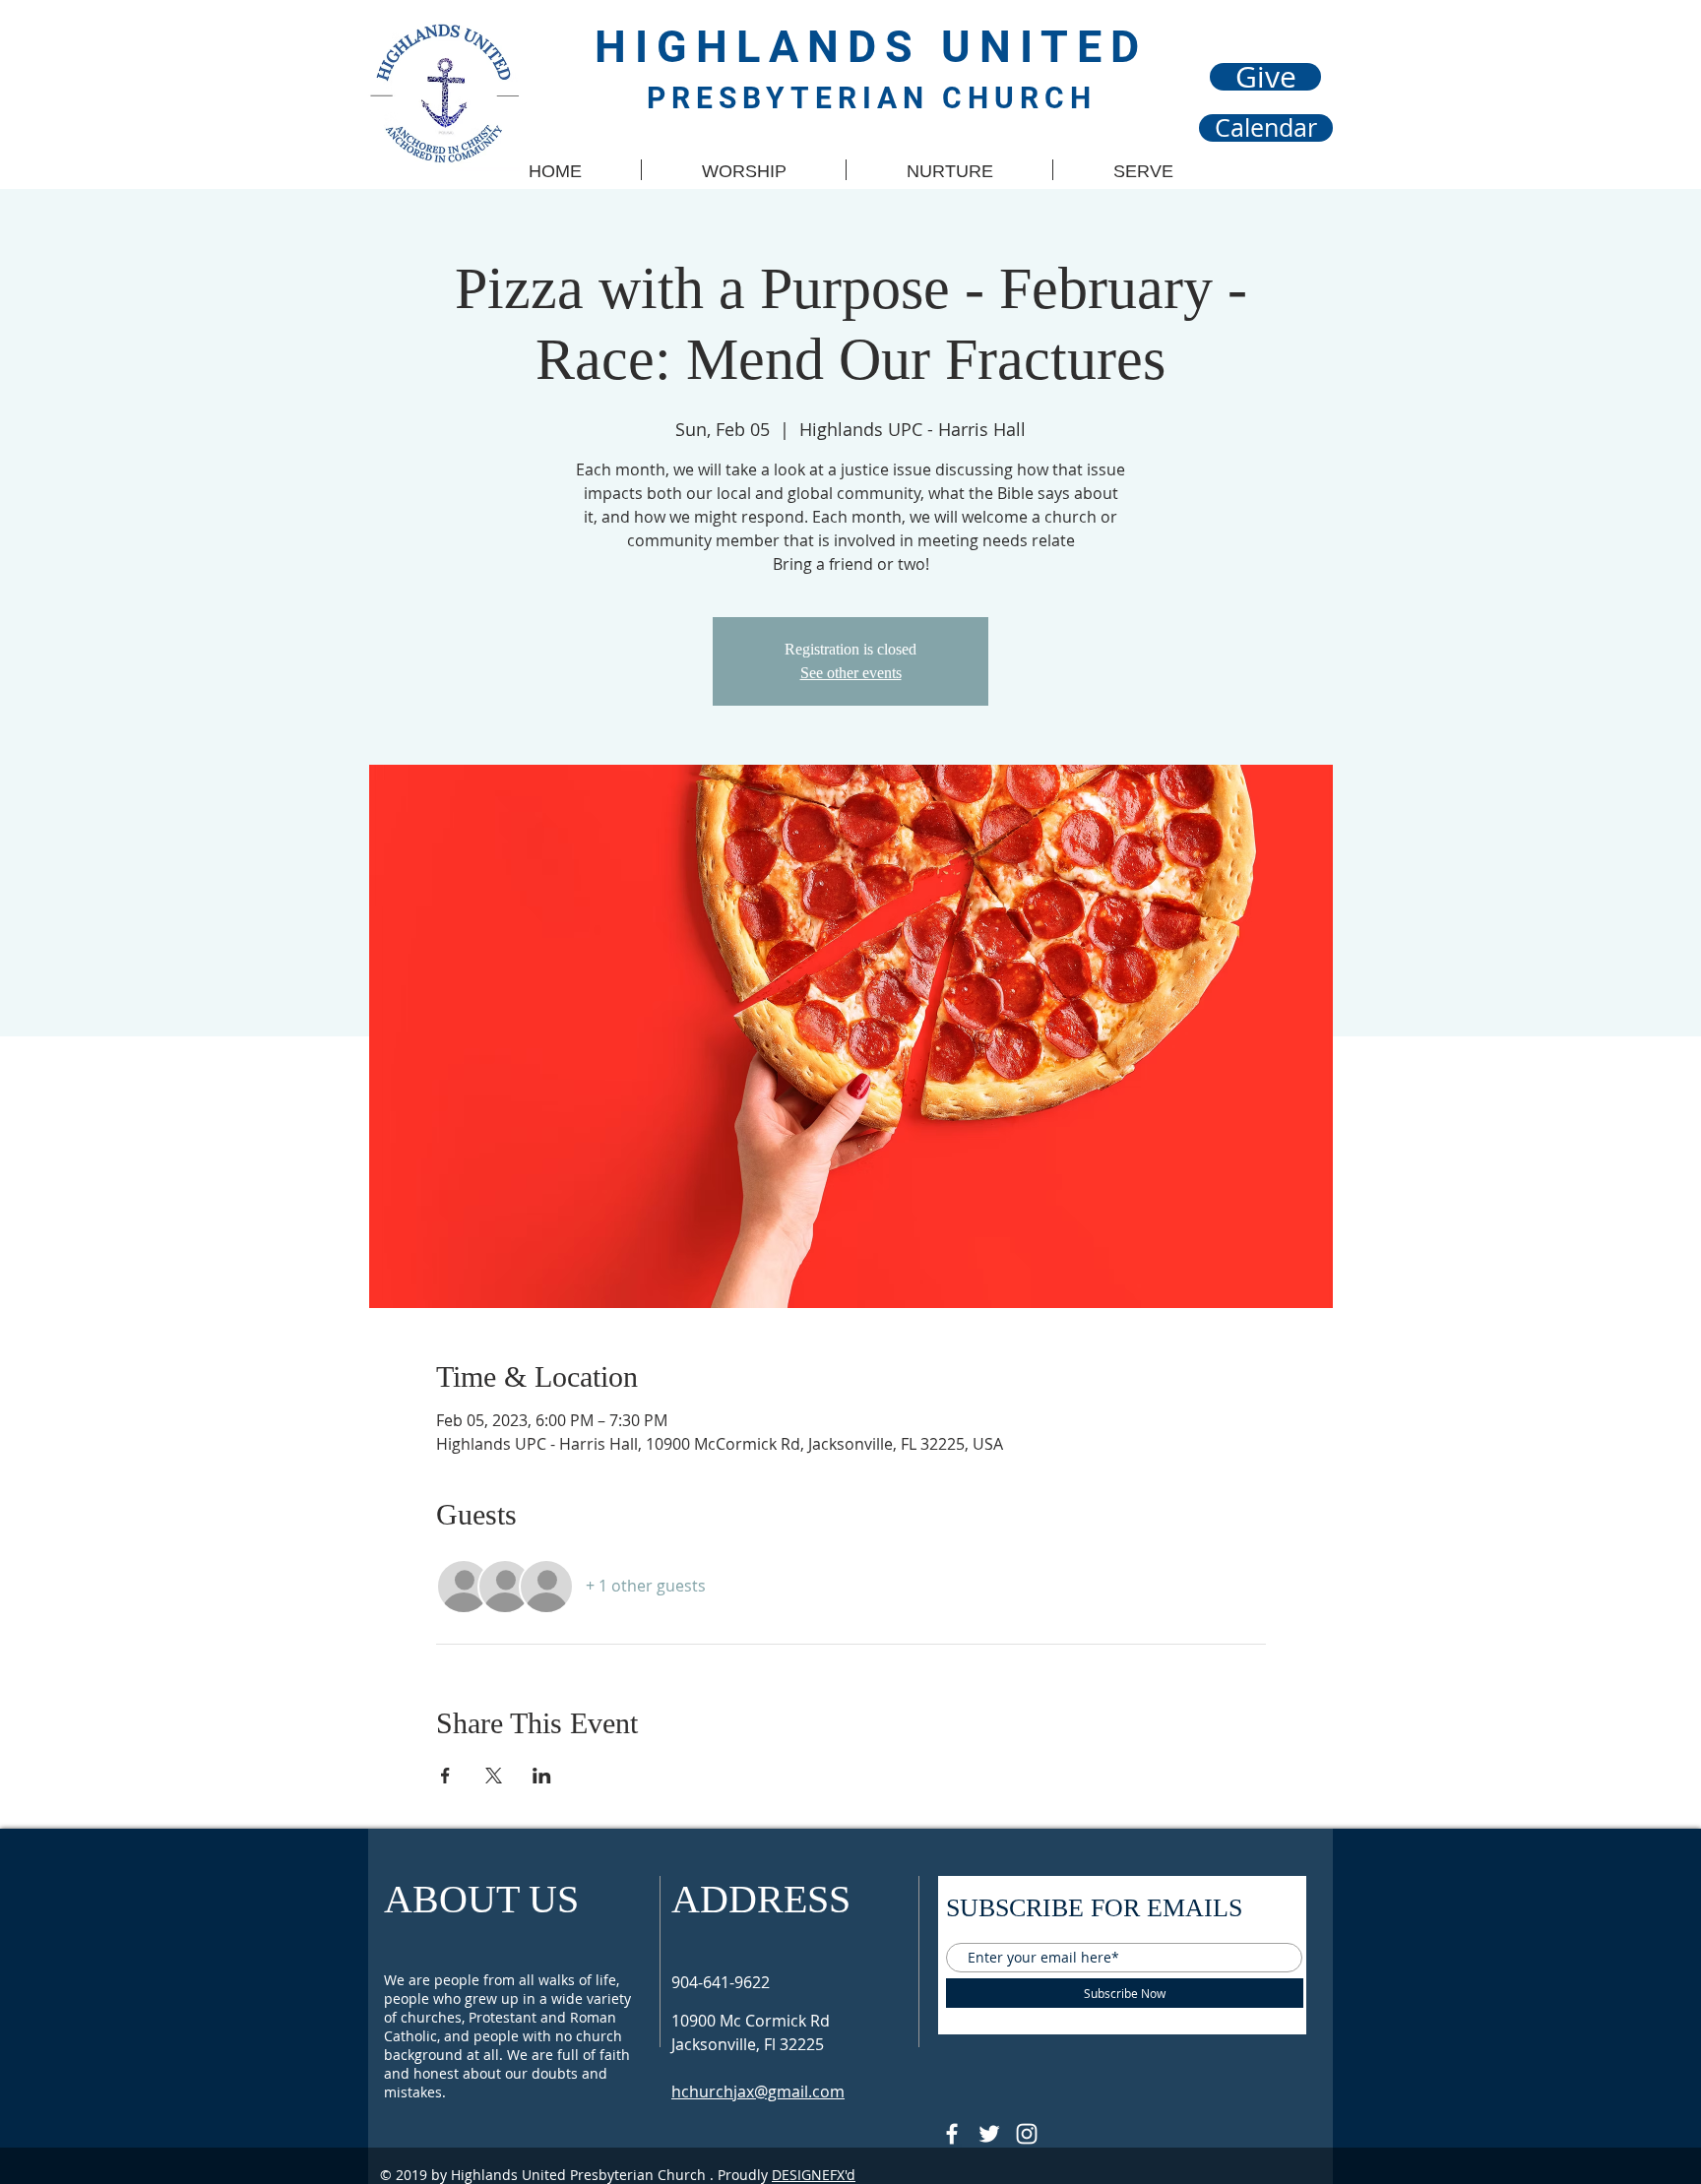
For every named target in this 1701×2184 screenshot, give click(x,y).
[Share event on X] (494, 1776)
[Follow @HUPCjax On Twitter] (989, 2134)
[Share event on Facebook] (445, 1776)
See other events (851, 673)
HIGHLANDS (768, 47)
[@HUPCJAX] (952, 2134)
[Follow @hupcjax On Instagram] (1027, 2134)
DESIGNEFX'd (814, 2175)
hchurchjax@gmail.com (758, 2091)
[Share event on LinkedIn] (542, 1776)
